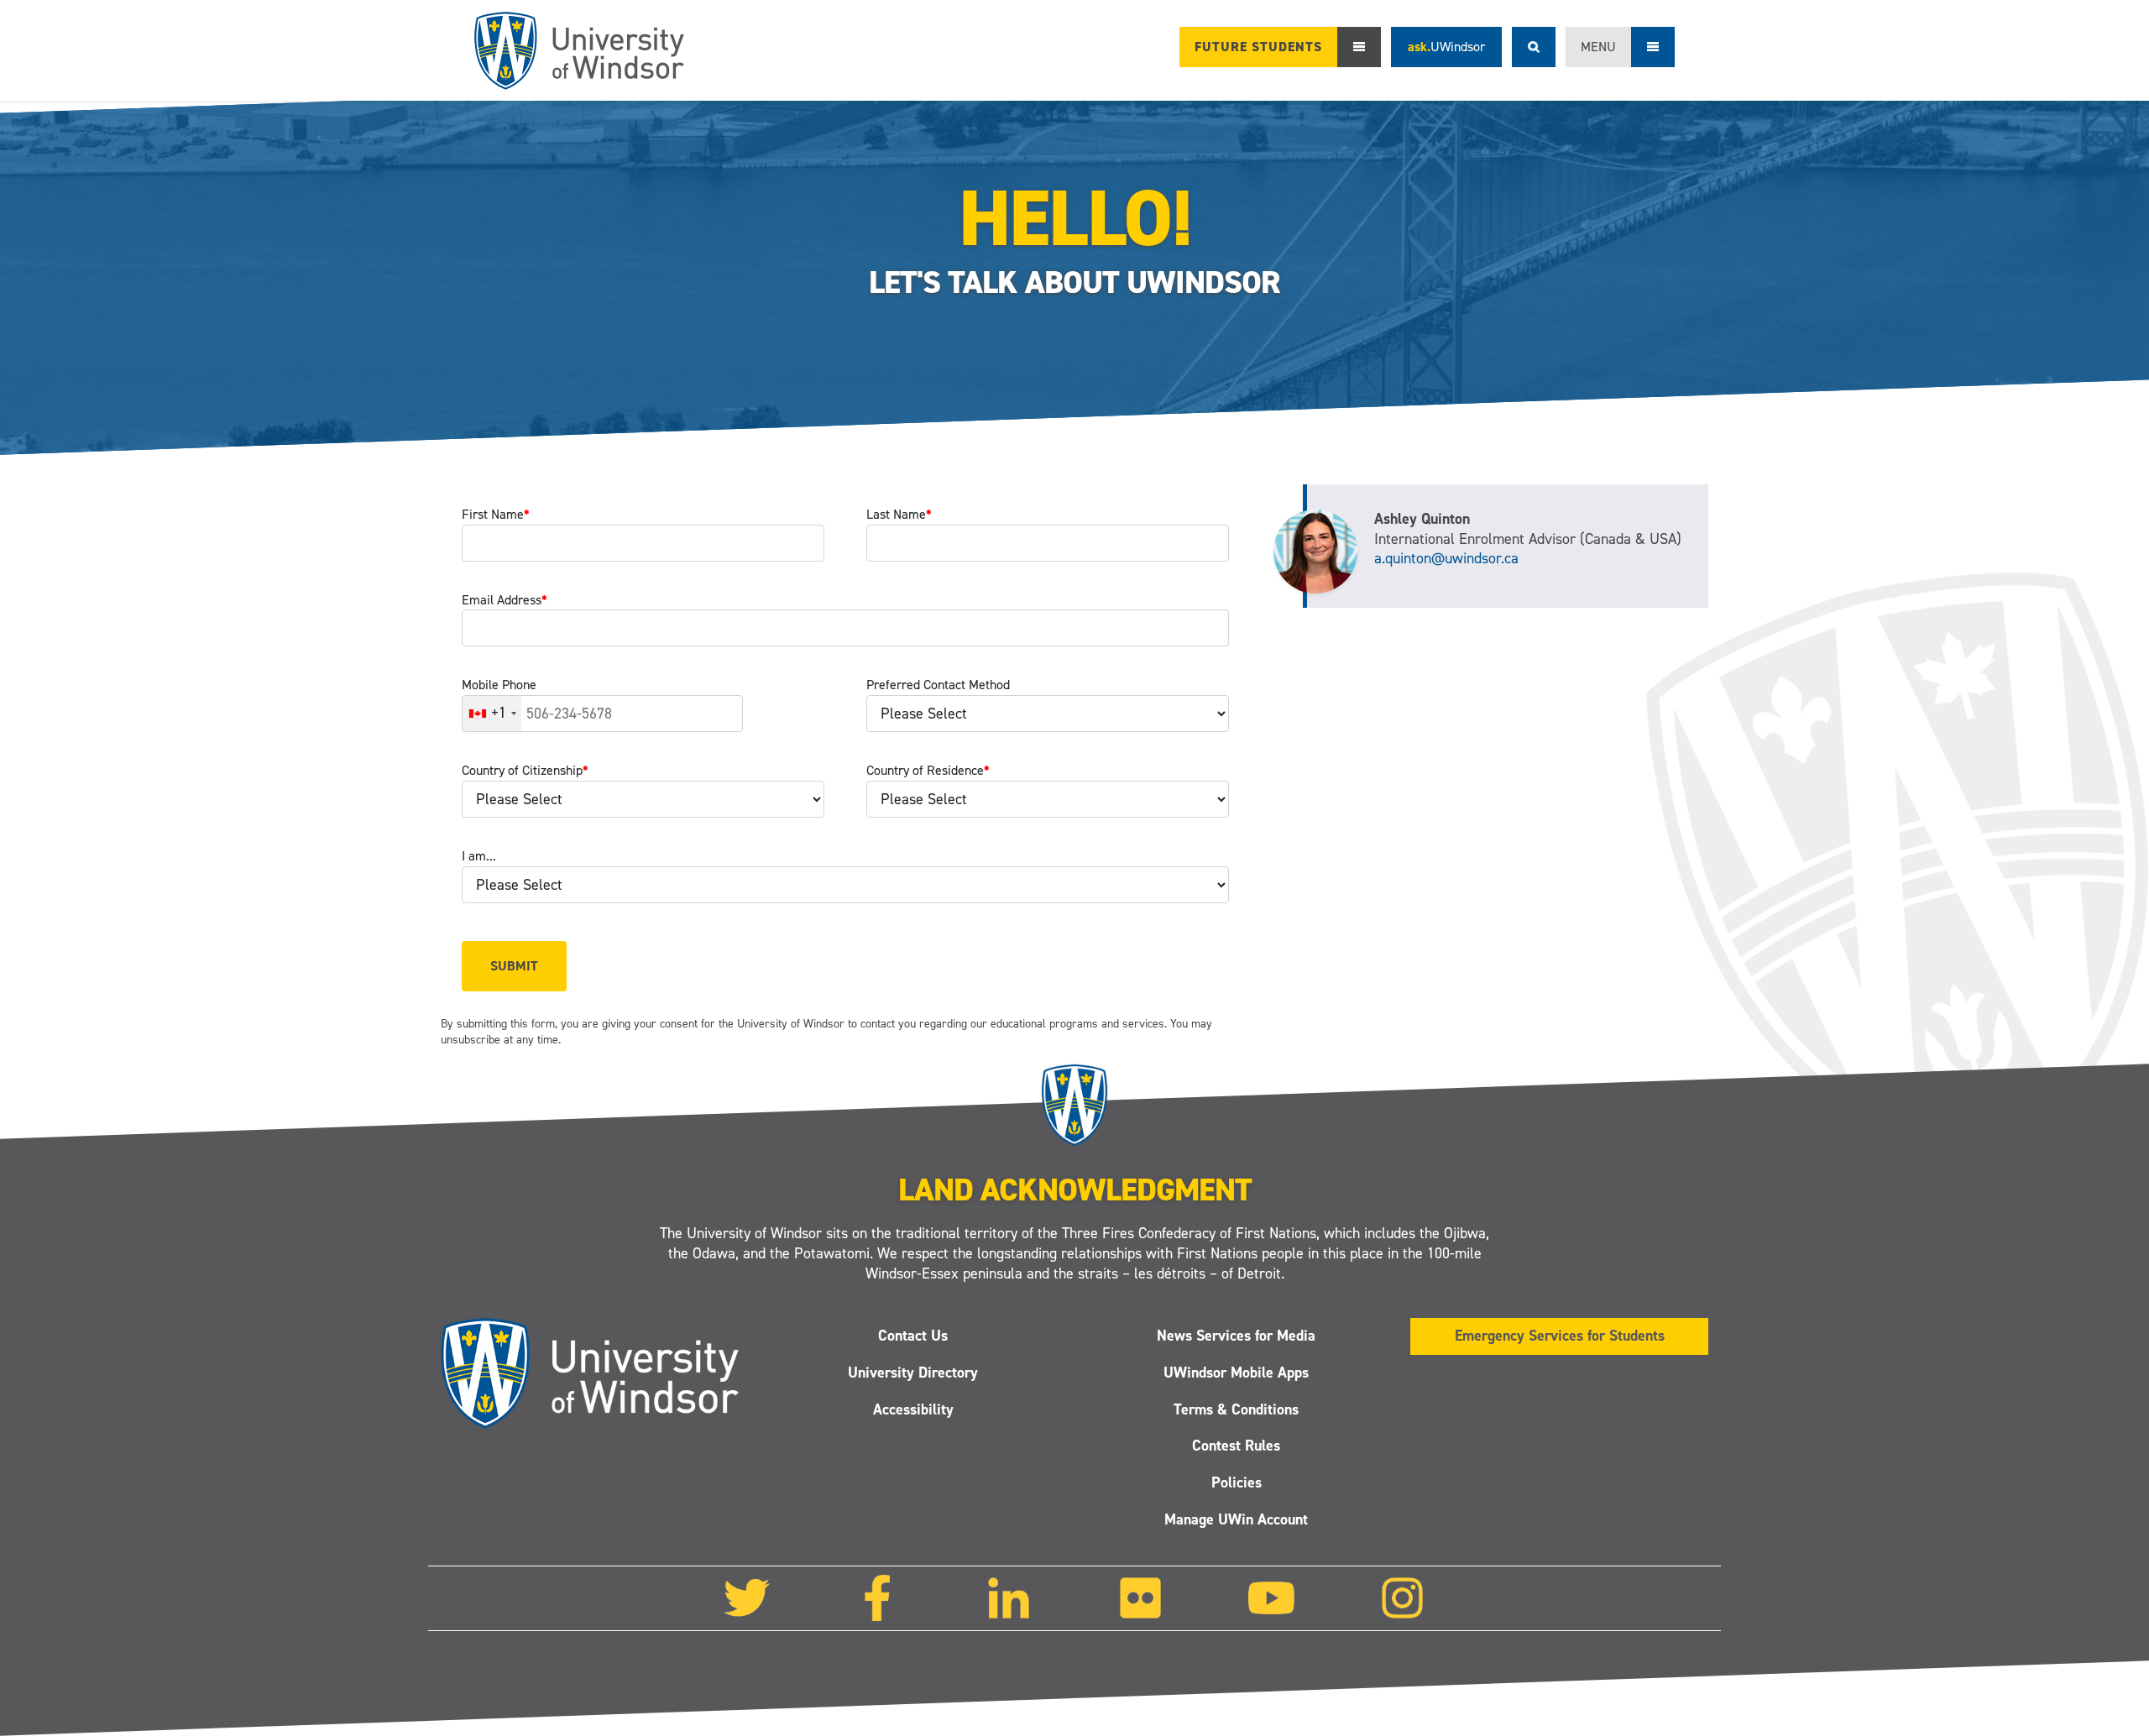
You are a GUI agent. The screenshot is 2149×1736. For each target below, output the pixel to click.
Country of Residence (928, 770)
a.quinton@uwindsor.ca (1446, 558)
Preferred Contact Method (938, 685)
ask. (1446, 47)
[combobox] (492, 714)
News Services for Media (1236, 1336)
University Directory (913, 1373)
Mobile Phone (499, 685)
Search (1534, 47)
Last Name (899, 514)
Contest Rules (1236, 1446)
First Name (496, 514)
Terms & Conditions (1236, 1409)
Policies (1237, 1482)
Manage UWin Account (1236, 1519)
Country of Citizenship (525, 770)
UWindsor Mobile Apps (1236, 1373)
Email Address (505, 600)
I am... (479, 856)
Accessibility (913, 1409)
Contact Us (913, 1336)
